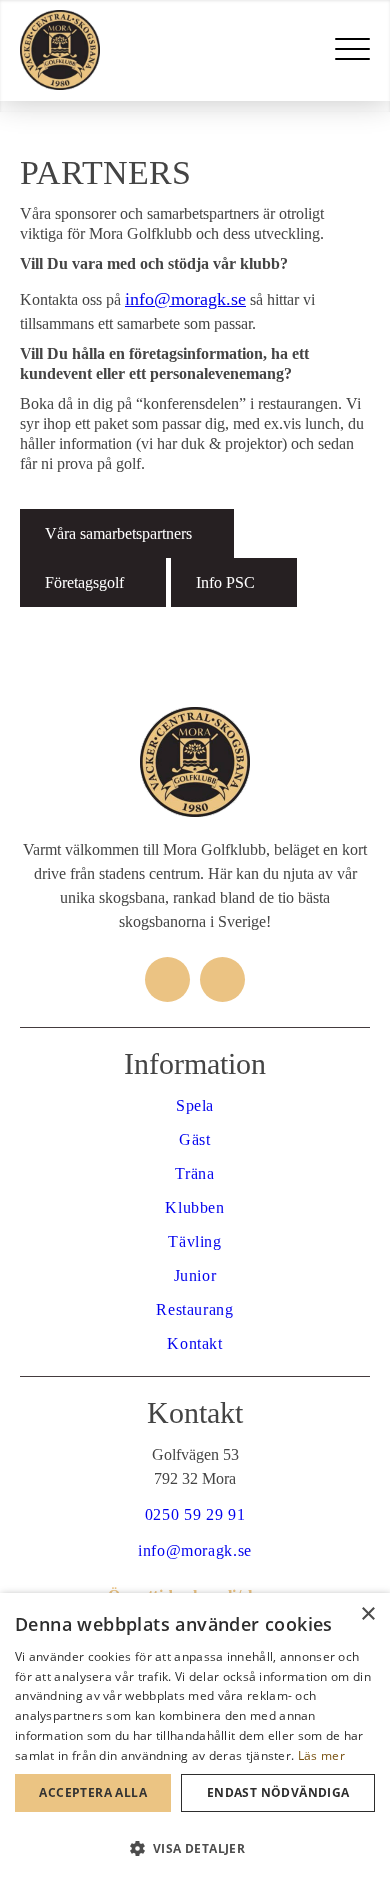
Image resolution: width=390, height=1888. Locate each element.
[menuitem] (352, 50)
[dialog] (195, 1740)
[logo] (160, 50)
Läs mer (321, 1755)
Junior (195, 1275)
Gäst (195, 1139)
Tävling (194, 1241)
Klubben (194, 1207)
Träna (194, 1173)
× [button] (367, 1614)
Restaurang (194, 1309)
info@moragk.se (185, 299)
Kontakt (194, 1343)
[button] (195, 1849)
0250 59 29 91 (195, 1514)
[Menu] (352, 50)
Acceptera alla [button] (93, 1792)
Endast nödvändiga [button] (278, 1792)
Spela (195, 1105)
